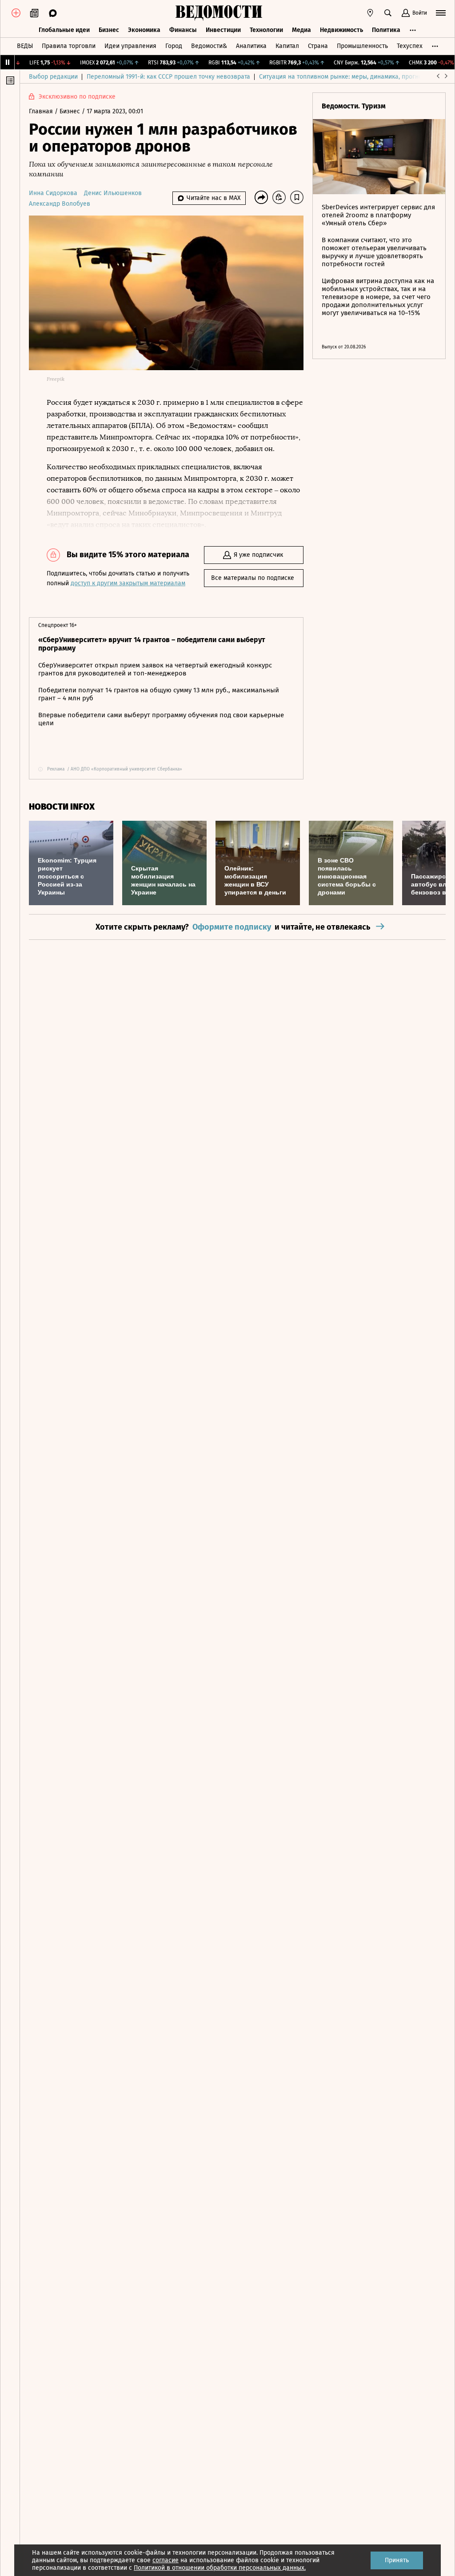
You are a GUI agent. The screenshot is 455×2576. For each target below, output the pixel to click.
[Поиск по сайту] (388, 13)
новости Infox (62, 807)
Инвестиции (223, 30)
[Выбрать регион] (370, 13)
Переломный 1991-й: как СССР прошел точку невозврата (168, 77)
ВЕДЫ (25, 46)
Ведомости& (209, 46)
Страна (318, 46)
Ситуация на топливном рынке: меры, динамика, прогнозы (344, 77)
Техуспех (410, 46)
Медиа (301, 30)
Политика (386, 30)
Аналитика (251, 46)
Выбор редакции (53, 77)
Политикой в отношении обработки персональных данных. (220, 2568)
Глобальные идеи (64, 30)
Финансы (183, 30)
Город (174, 46)
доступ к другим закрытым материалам (128, 583)
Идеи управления (130, 46)
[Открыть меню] (441, 13)
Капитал (287, 46)
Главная (42, 111)
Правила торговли (69, 46)
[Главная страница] (219, 13)
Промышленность (362, 46)
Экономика (144, 30)
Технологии (266, 30)
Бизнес (109, 30)
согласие (166, 2560)
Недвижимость (341, 30)
